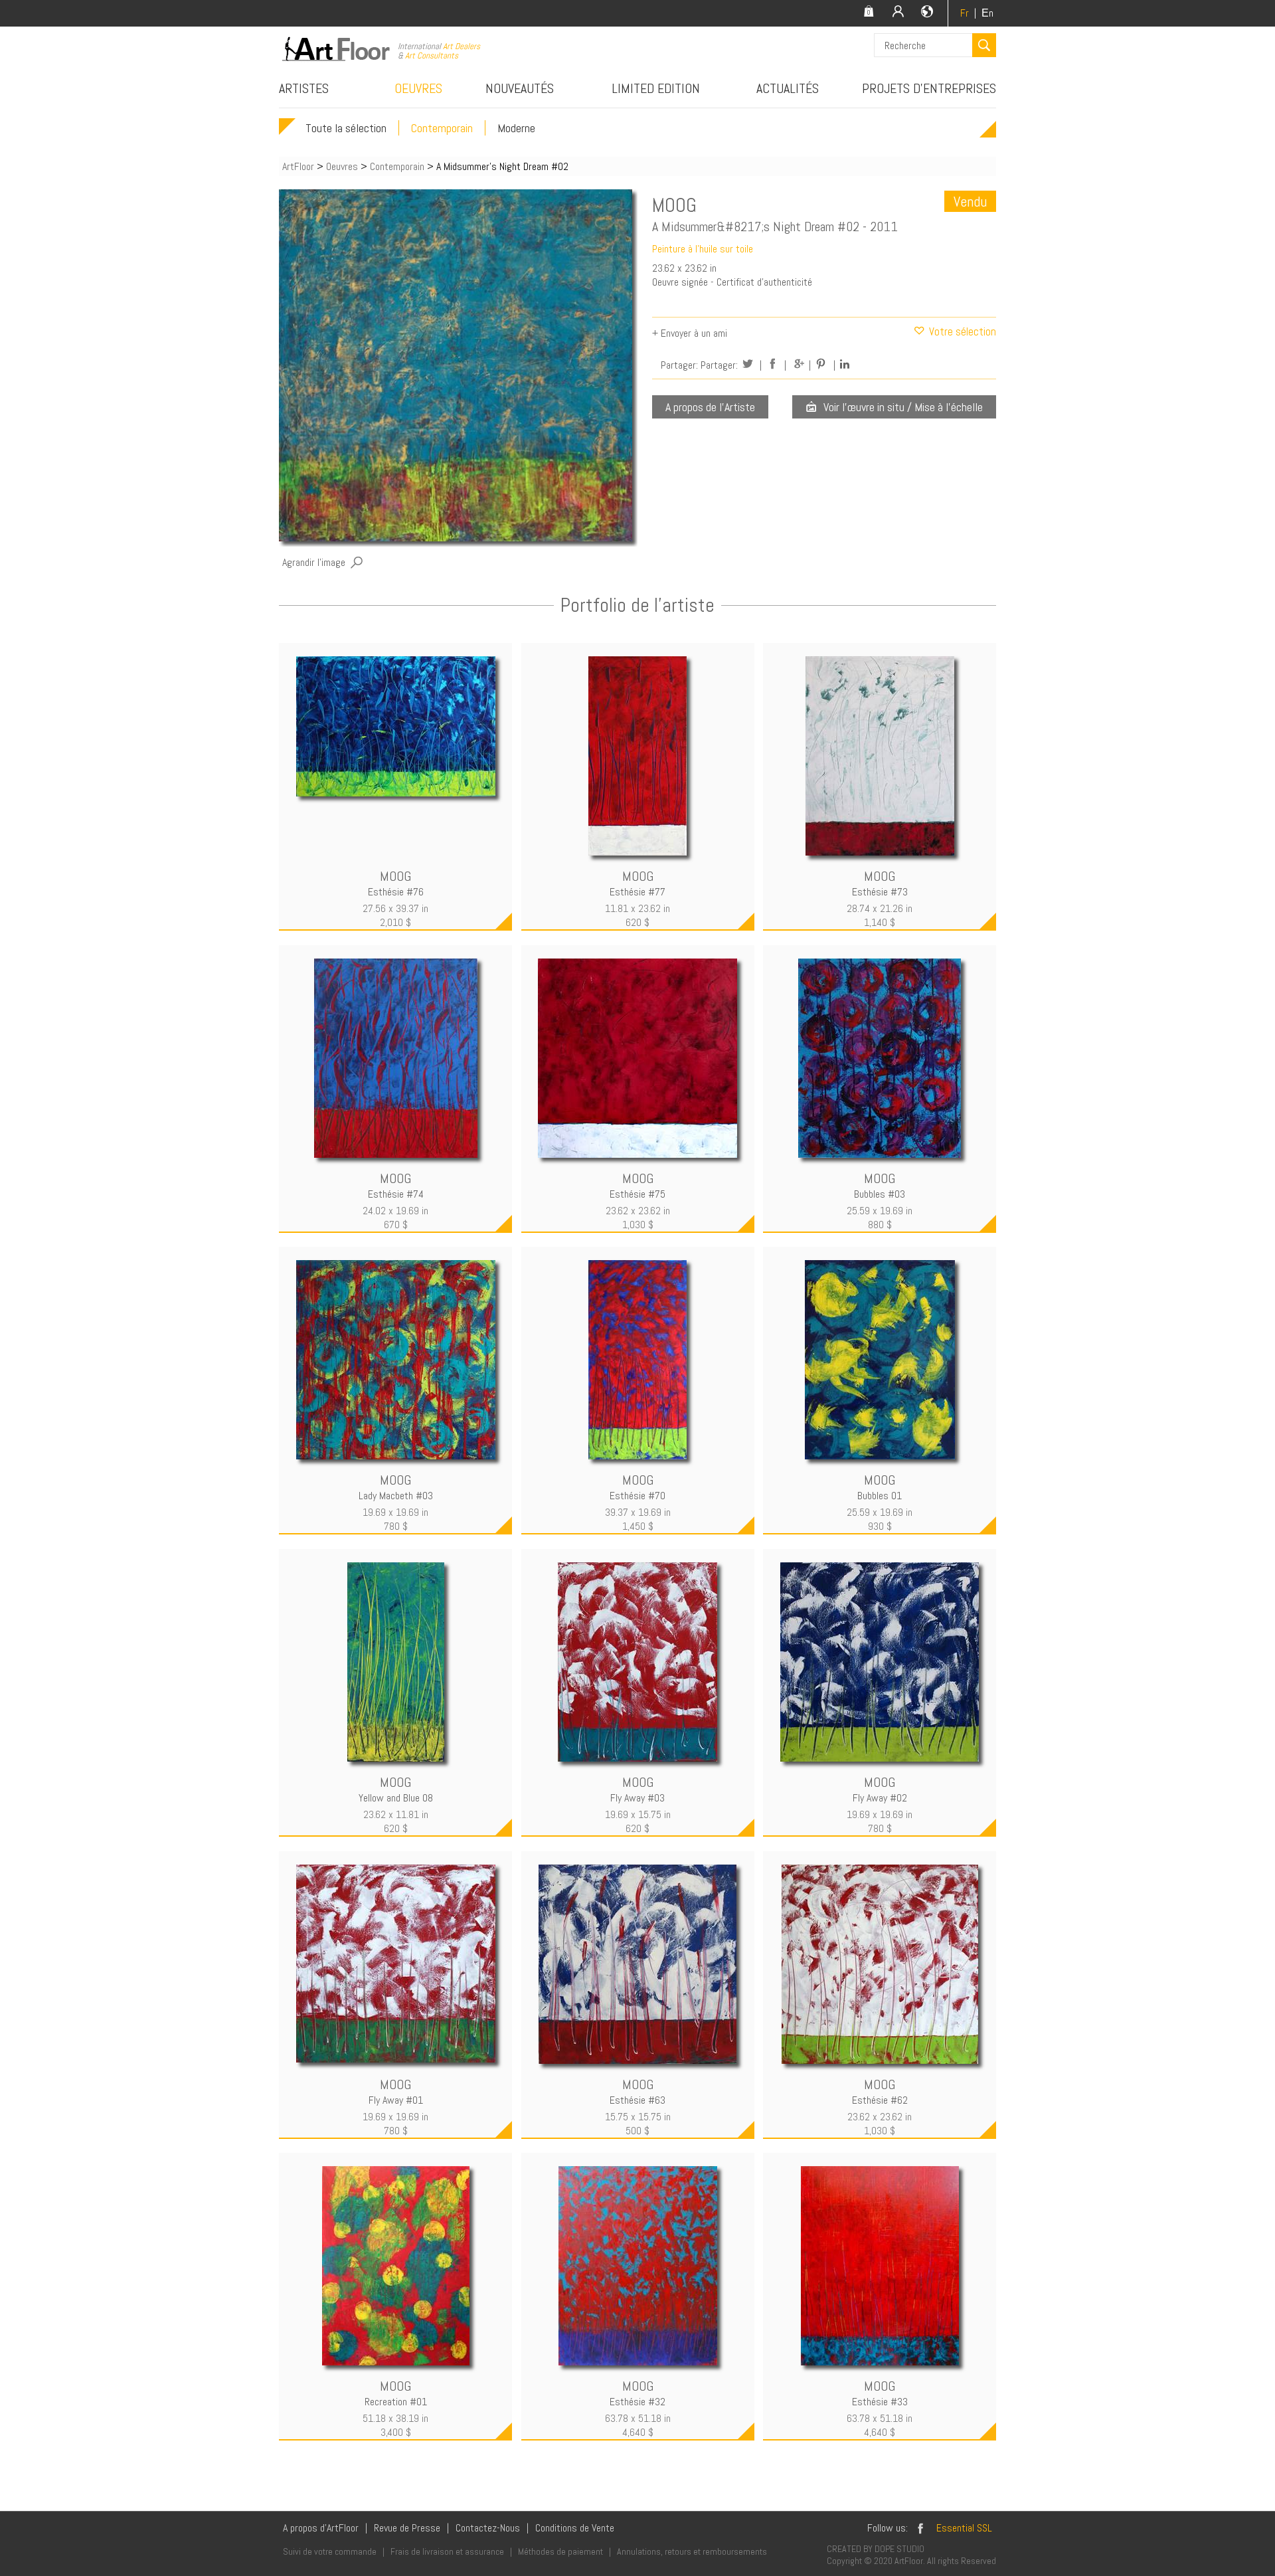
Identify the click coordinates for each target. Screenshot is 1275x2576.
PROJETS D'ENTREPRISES (929, 88)
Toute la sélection (346, 128)
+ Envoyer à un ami (690, 333)
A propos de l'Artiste (710, 407)
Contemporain (442, 128)
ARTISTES (304, 88)
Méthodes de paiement (560, 2551)
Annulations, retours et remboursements (692, 2551)
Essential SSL (964, 2528)
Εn (987, 13)
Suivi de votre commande (330, 2551)
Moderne (516, 128)
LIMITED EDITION (656, 88)
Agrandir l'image (314, 562)
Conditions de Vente (575, 2528)
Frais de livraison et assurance (447, 2551)
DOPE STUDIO (899, 2549)
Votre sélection (961, 331)
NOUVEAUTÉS (520, 88)
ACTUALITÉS (788, 88)
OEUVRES (418, 88)
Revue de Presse (407, 2528)
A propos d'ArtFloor (321, 2528)
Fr (965, 13)
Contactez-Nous (488, 2528)
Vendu (970, 201)
